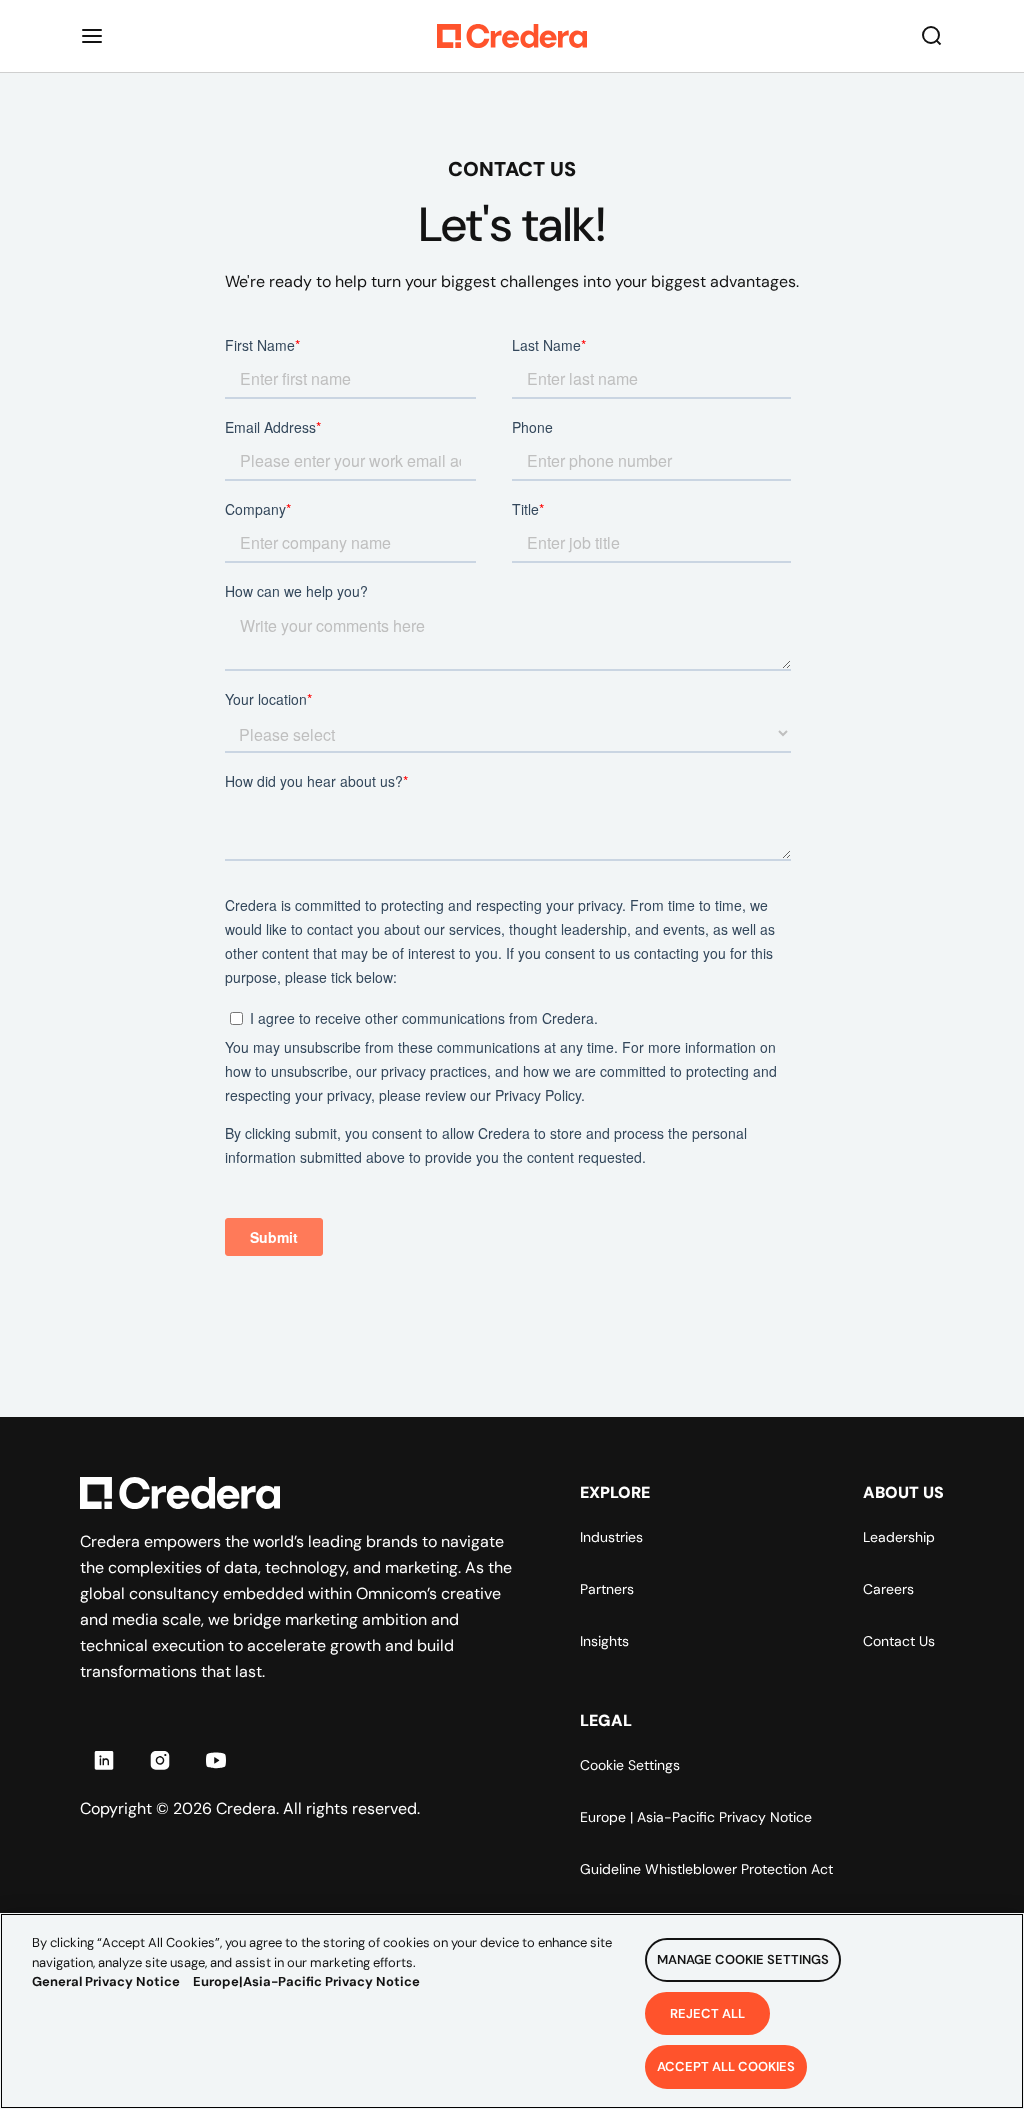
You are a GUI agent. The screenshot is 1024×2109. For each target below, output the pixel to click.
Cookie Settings (630, 1765)
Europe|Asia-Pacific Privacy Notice (306, 1981)
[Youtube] (216, 1760)
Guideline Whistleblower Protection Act (706, 1869)
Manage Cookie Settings (743, 1959)
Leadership (899, 1537)
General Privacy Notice (106, 1981)
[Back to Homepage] (512, 36)
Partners (607, 1589)
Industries (611, 1537)
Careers (888, 1589)
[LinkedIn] (104, 1760)
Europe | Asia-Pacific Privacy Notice (696, 1817)
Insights (604, 1641)
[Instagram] (160, 1760)
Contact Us (899, 1641)
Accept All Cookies (726, 2066)
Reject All (707, 2013)
